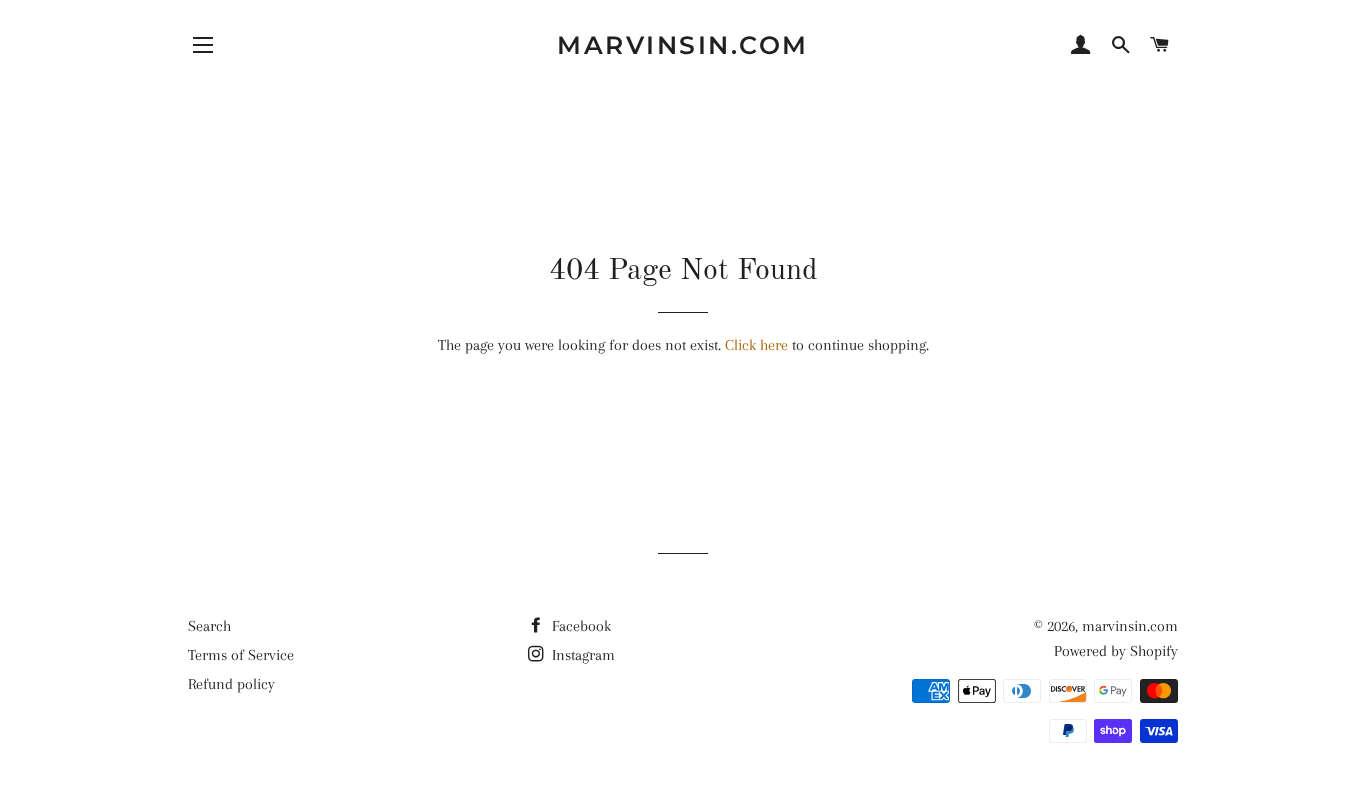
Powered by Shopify (1116, 651)
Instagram (581, 655)
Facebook (579, 626)
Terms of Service (241, 655)
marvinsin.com (683, 45)
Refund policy (231, 684)
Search (209, 626)
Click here (756, 345)
